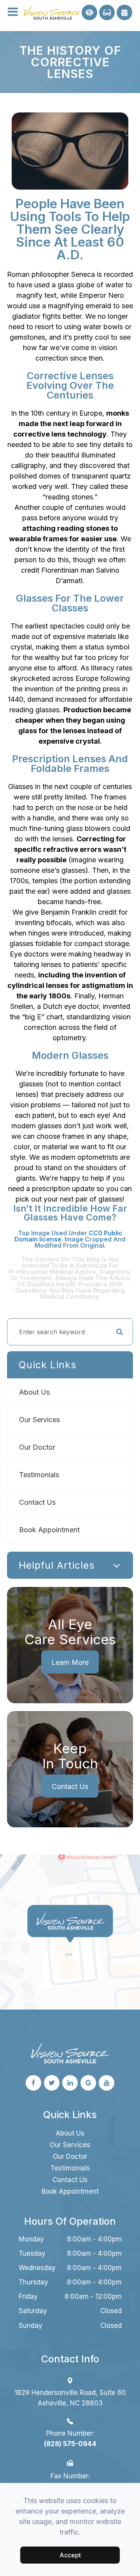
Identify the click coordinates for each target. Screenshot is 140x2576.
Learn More (70, 1662)
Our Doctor (37, 1447)
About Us (34, 1392)
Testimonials (39, 1475)
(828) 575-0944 (70, 2444)
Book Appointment (49, 1530)
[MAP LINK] (20, 1860)
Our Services (39, 1420)
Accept (70, 2555)
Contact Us (37, 1502)
